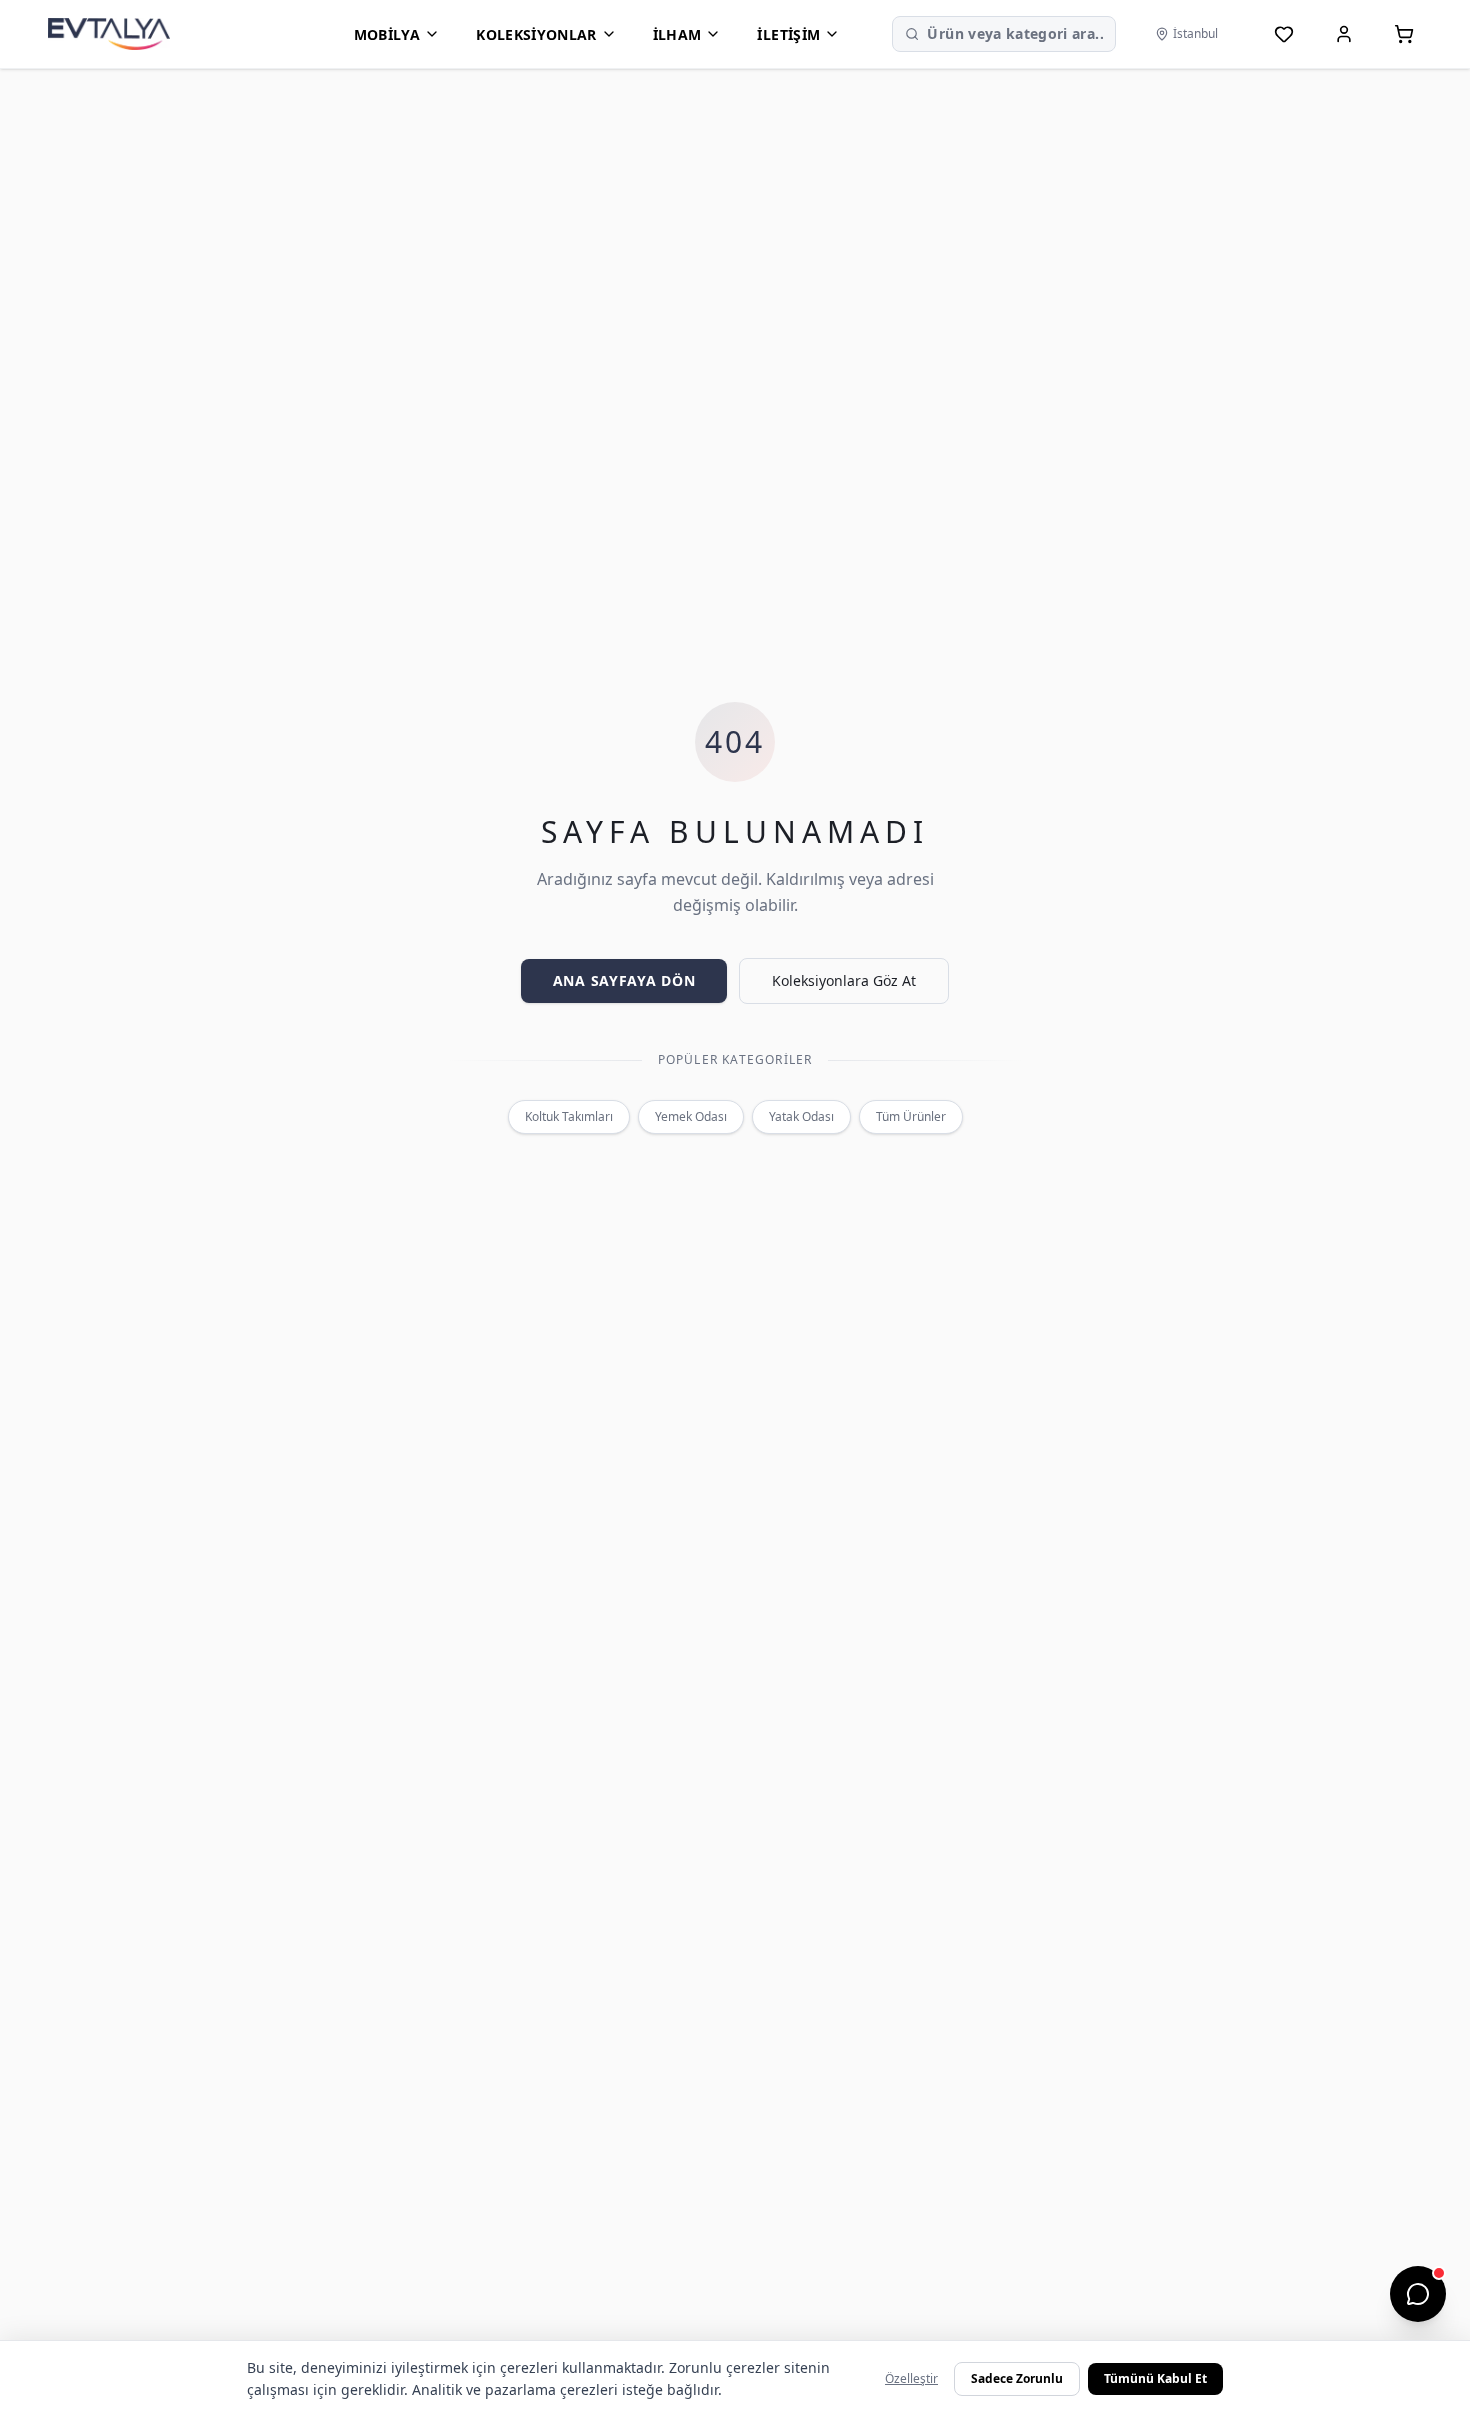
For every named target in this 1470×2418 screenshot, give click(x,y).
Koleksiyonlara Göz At (844, 980)
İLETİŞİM (788, 34)
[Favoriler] (1284, 34)
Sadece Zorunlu (1017, 2378)
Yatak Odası (801, 1116)
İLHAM (677, 34)
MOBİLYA (387, 34)
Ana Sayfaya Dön (624, 980)
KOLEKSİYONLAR (536, 34)
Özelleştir (911, 2378)
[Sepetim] (1404, 34)
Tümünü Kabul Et (1155, 2378)
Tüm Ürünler (911, 1116)
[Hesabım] (1344, 34)
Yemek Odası (691, 1116)
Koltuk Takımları (569, 1116)
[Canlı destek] (1418, 2294)
